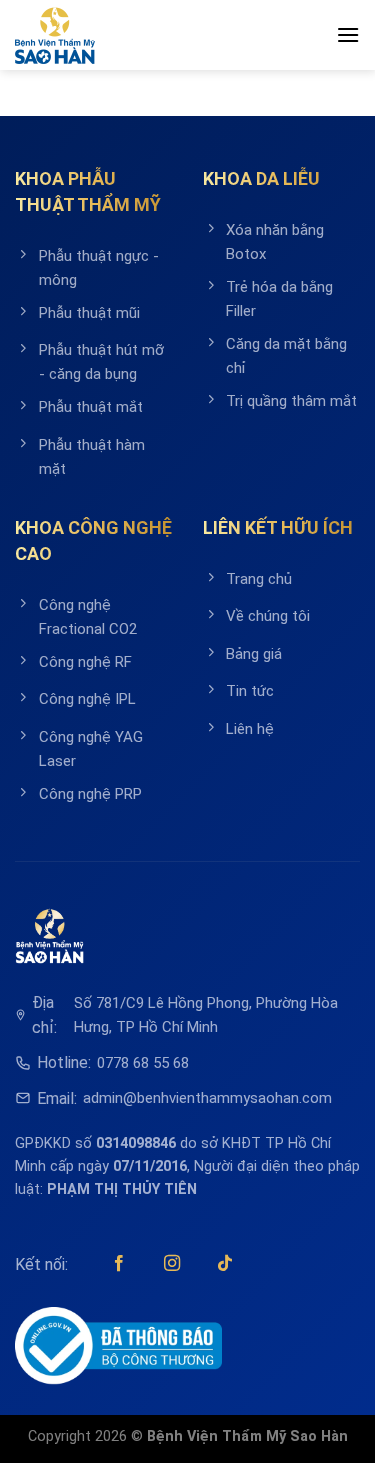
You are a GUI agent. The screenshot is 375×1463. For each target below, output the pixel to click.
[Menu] (348, 34)
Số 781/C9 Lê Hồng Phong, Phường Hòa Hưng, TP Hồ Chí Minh (206, 1015)
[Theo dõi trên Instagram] (172, 1264)
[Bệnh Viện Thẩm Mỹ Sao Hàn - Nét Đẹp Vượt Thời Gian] (55, 35)
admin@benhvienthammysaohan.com (207, 1098)
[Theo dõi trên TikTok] (225, 1264)
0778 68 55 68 (143, 1063)
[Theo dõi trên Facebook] (119, 1264)
